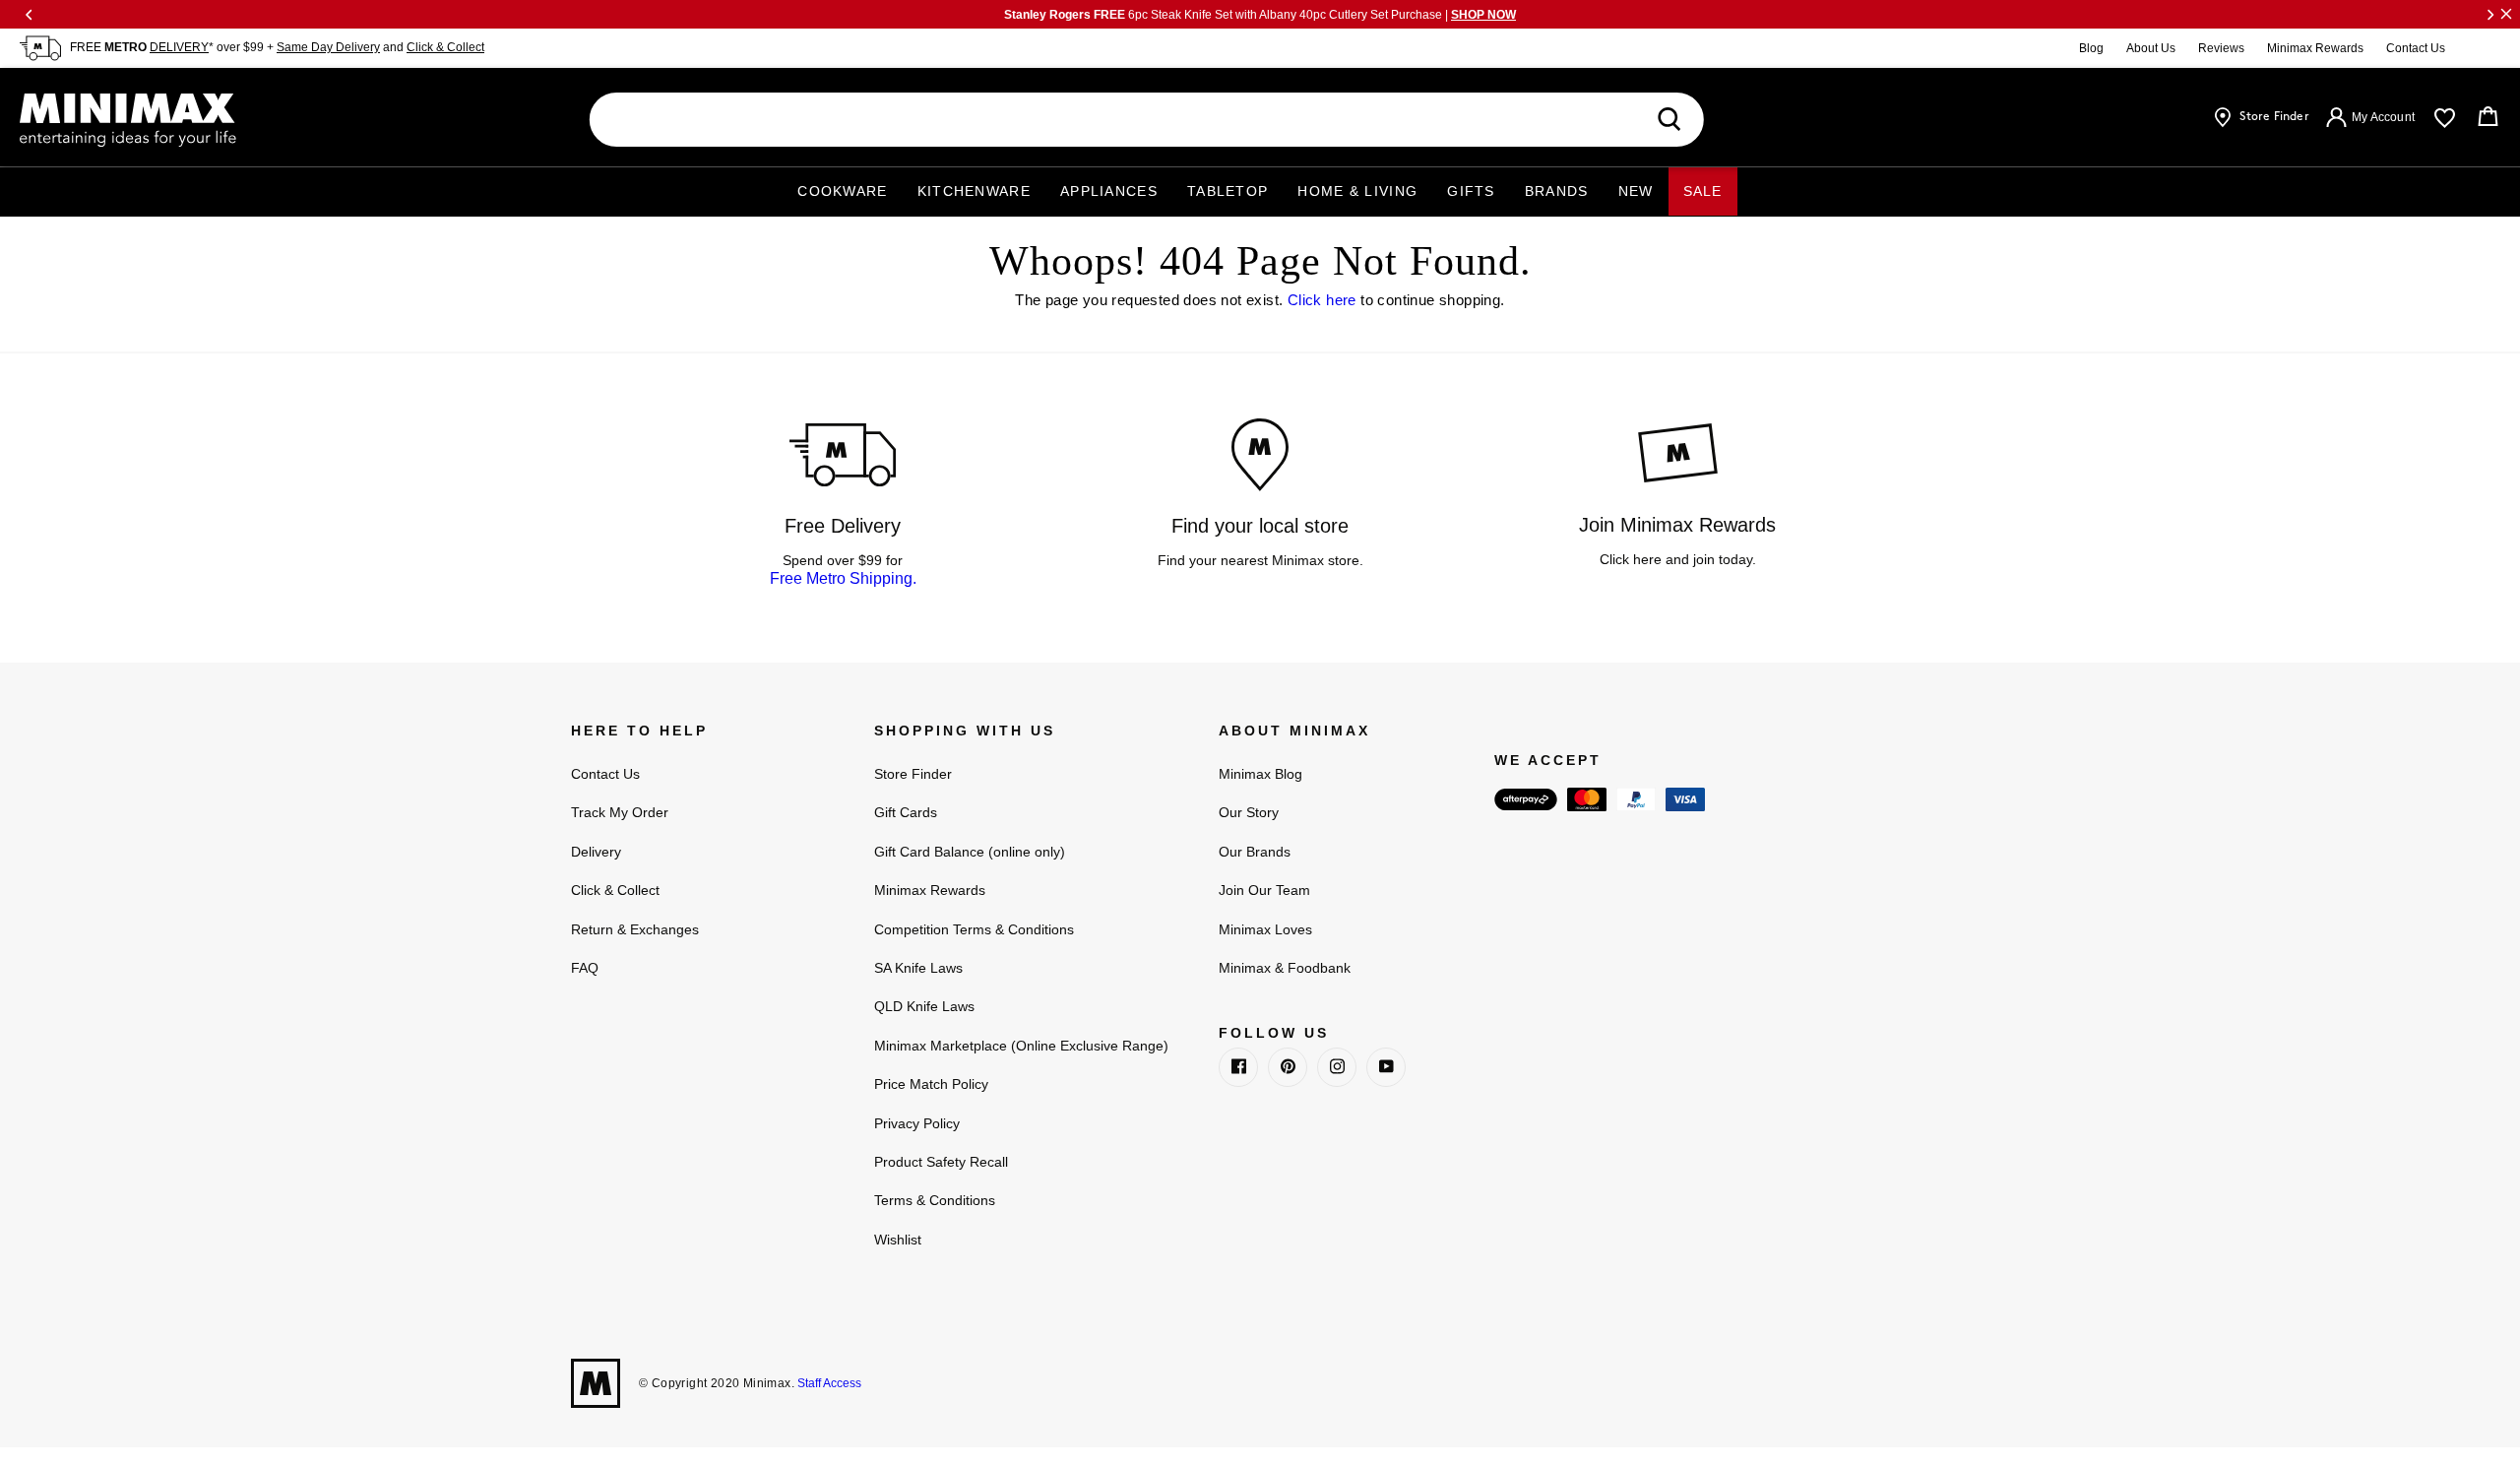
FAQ (585, 968)
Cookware (842, 191)
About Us (2151, 48)
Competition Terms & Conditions (974, 929)
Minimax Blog (1260, 774)
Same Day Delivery (328, 47)
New (1636, 191)
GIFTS (1471, 191)
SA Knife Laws (918, 968)
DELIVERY (179, 47)
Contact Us (2416, 48)
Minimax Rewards (2315, 48)
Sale (1703, 191)
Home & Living (1357, 191)
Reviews (2221, 48)
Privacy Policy (917, 1123)
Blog (2091, 48)
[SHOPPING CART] (2488, 117)
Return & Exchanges (635, 929)
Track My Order (620, 812)
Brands (1557, 191)
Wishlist (898, 1240)
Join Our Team (1264, 890)
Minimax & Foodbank (1285, 968)
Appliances (1109, 191)
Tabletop (1228, 191)
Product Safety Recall (941, 1162)
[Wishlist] (2445, 118)
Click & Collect (445, 47)
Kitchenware (974, 191)
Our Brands (1255, 852)
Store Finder (913, 774)
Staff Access (828, 1383)
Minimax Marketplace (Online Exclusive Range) (1021, 1046)
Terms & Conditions (935, 1200)
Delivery (596, 852)
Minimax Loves (1265, 929)
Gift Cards (906, 812)
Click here (1322, 300)
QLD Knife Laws (924, 1006)
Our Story (1249, 812)
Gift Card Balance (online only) (970, 852)
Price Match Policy (931, 1084)
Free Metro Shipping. (843, 578)
